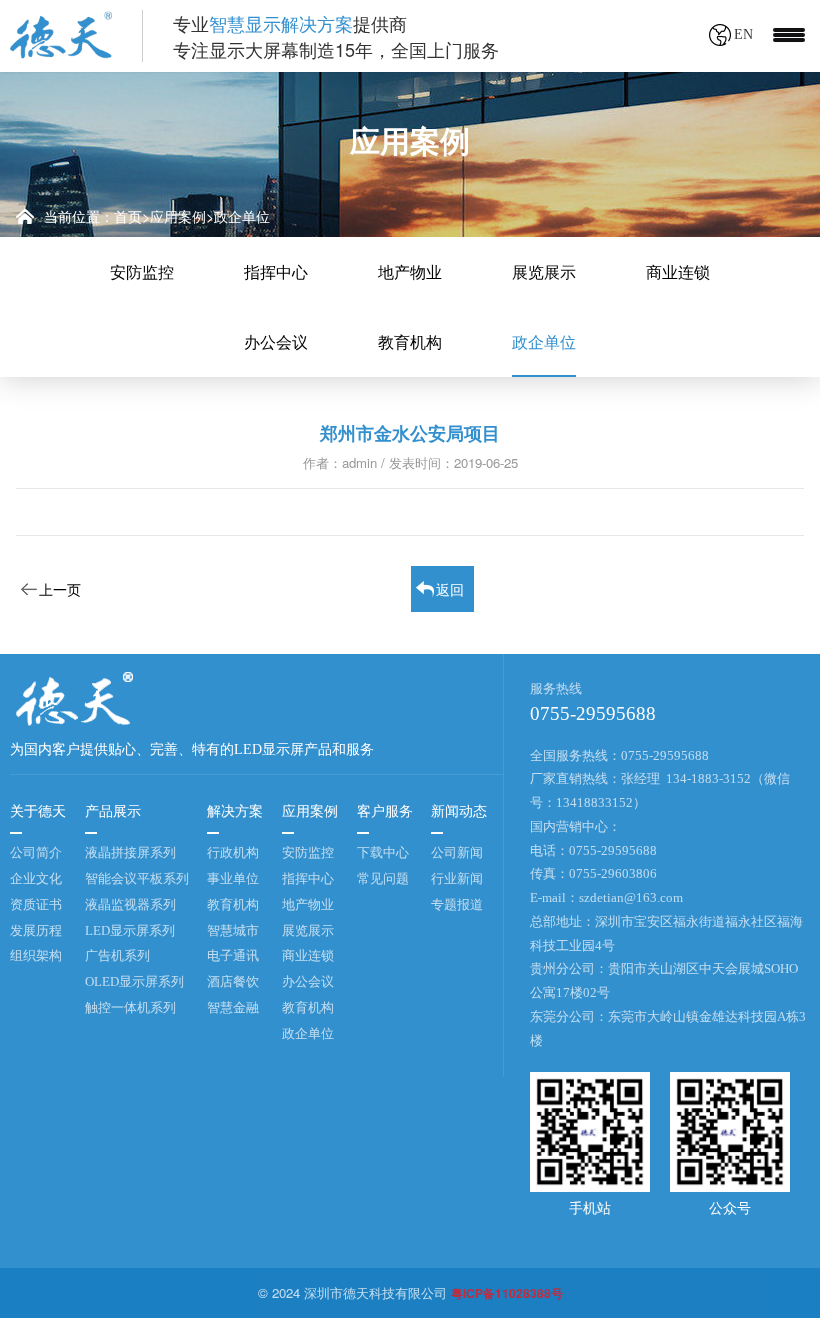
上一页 (60, 589)
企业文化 (36, 878)
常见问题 (383, 878)
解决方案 (235, 811)
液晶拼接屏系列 (130, 852)
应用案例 (178, 216)
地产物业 (410, 271)
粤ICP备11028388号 (507, 1293)
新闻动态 (459, 811)
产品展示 (113, 811)
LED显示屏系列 (130, 930)
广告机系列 (117, 955)
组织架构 (36, 955)
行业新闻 (457, 878)
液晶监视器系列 (130, 904)
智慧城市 (233, 930)
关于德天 (38, 811)
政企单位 (242, 216)
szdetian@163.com (631, 897)
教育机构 (410, 341)
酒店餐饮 (233, 981)
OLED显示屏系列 (134, 981)
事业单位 (233, 878)
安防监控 (142, 271)
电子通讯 (233, 955)
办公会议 (276, 341)
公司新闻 (457, 852)
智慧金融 (233, 1007)
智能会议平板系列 (137, 878)
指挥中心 (276, 271)
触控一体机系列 (130, 1007)
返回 (450, 589)
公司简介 (36, 852)
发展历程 (36, 930)
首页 (128, 216)
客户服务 (385, 811)
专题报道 (457, 904)
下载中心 (383, 852)
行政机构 (233, 852)
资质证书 (36, 904)
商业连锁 (678, 271)
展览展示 (544, 271)
